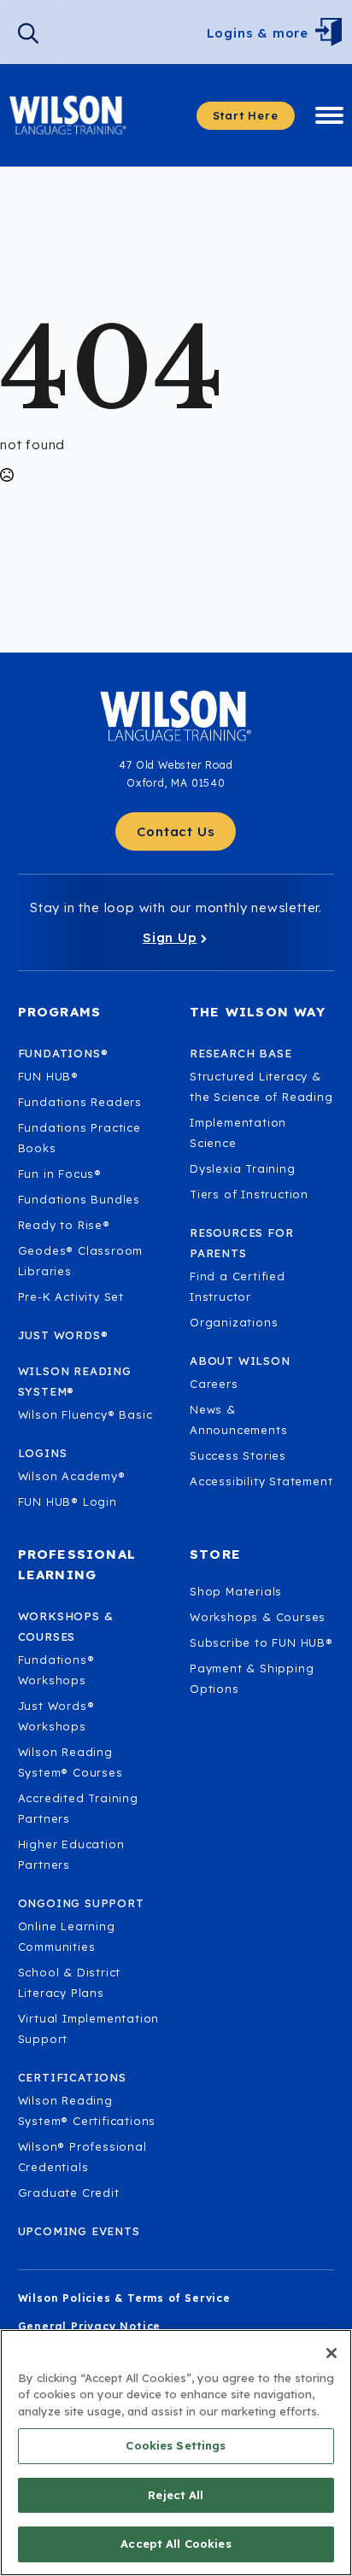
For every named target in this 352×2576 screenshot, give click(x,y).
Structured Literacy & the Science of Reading (261, 1086)
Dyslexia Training (243, 1168)
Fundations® (63, 1053)
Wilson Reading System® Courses (70, 1762)
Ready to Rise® (64, 1225)
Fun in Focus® (60, 1174)
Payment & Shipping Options (252, 1678)
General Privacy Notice (90, 2326)
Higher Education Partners (71, 1854)
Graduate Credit (69, 2193)
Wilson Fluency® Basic (85, 1414)
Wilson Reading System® (75, 1381)
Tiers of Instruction (249, 1194)
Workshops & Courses (258, 1617)
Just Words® (63, 1335)
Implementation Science (238, 1133)
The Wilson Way (258, 1012)
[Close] (331, 2353)
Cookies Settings (176, 2445)
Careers (214, 1384)
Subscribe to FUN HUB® (261, 1642)
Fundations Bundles (79, 1199)
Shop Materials (236, 1591)
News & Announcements (238, 1420)
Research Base (241, 1053)
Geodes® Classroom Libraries (81, 1261)
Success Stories (238, 1455)
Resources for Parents (241, 1243)
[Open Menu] (333, 33)
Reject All (176, 2495)
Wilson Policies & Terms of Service (124, 2298)
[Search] (28, 33)
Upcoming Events (79, 2231)
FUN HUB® (48, 1076)
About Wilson (240, 1361)
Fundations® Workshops (56, 1670)
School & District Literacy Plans (70, 1982)
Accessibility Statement (261, 1481)
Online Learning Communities (67, 1936)
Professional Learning (77, 1564)
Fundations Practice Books (79, 1138)
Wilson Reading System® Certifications (87, 2111)
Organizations (234, 1322)
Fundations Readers (80, 1102)
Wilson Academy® (72, 1476)
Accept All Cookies (176, 2544)
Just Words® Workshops (56, 1716)
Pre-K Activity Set (71, 1297)
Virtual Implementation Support (89, 2029)
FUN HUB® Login (67, 1502)
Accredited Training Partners (78, 1808)
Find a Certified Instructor (238, 1286)
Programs (60, 1012)
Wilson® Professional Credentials (82, 2157)
